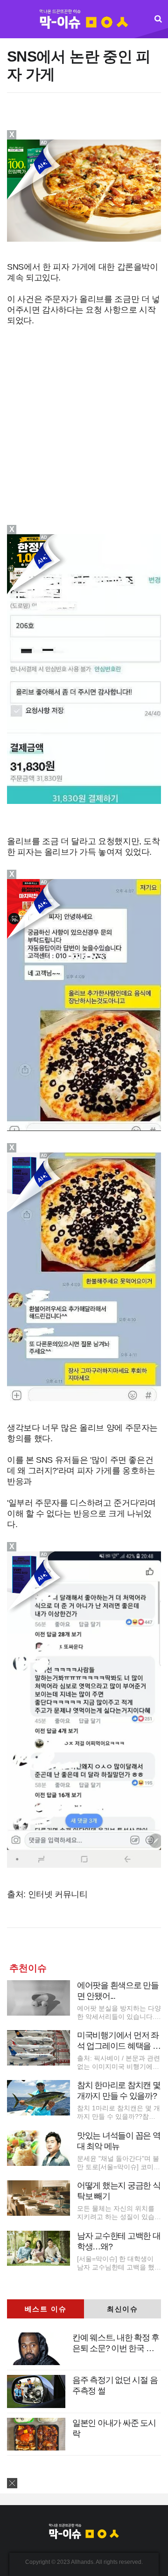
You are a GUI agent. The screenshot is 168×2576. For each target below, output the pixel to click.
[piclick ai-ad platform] (47, 1157)
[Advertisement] (85, 121)
